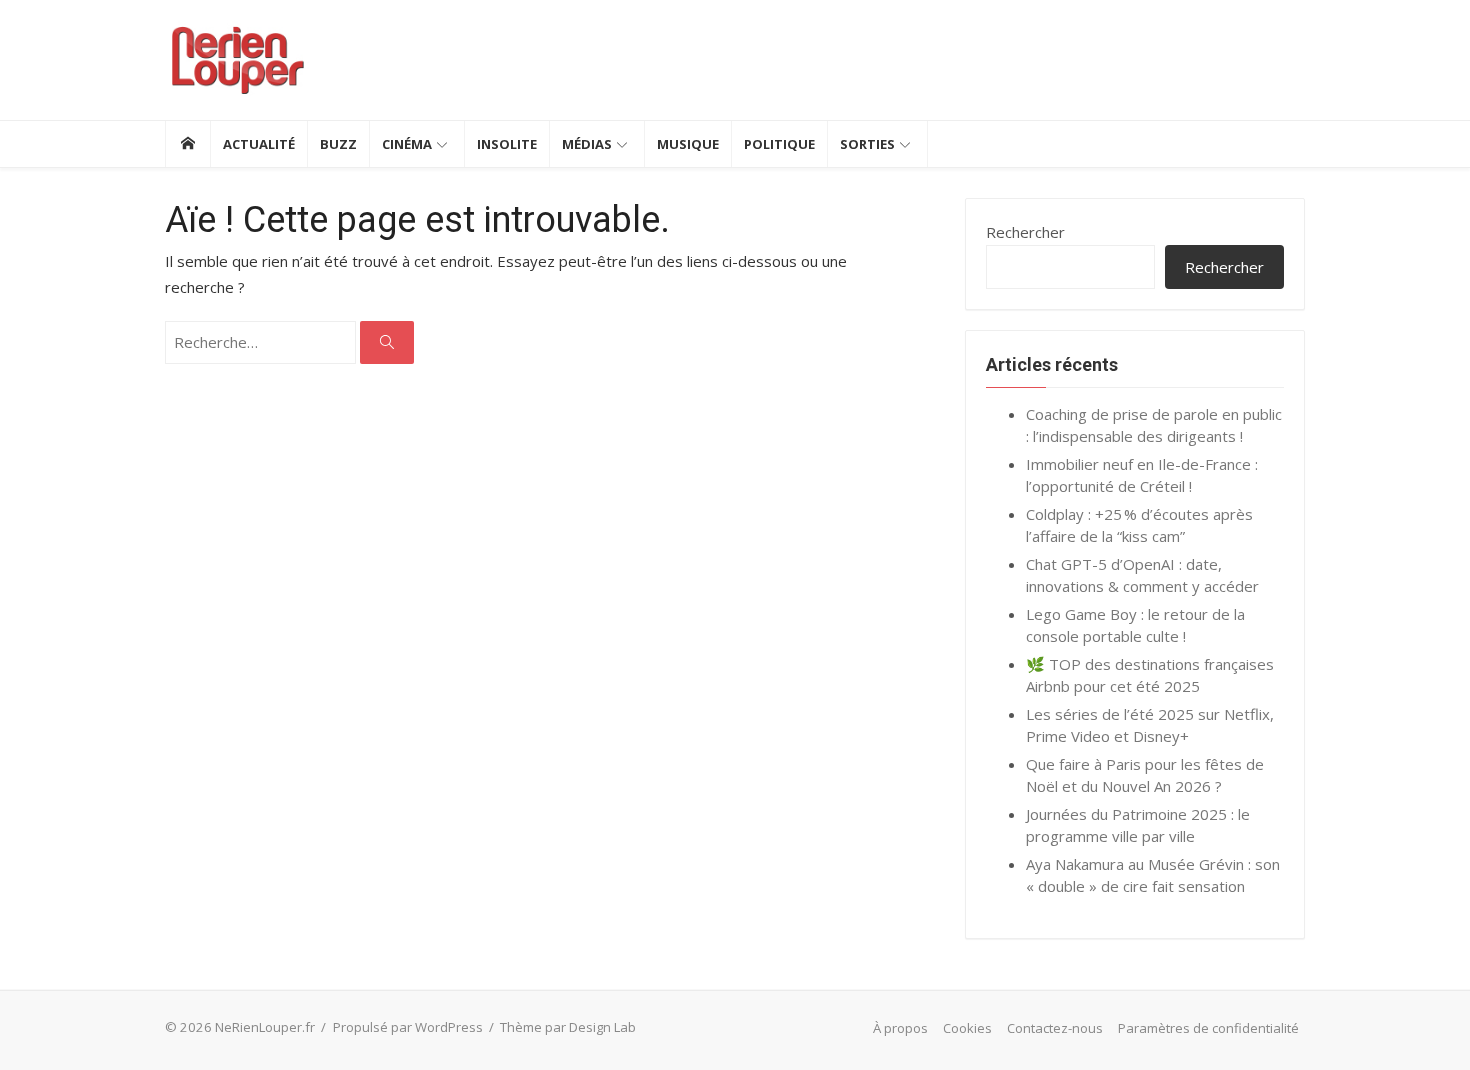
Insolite (507, 144)
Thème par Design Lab (568, 1027)
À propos (900, 1028)
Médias (587, 144)
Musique (688, 144)
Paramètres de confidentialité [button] (1208, 1028)
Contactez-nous (1055, 1028)
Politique (779, 144)
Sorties (867, 144)
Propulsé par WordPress (408, 1027)
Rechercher (1025, 232)
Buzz (338, 144)
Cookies (967, 1028)
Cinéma (407, 144)
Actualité (259, 144)
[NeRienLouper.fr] (187, 144)
